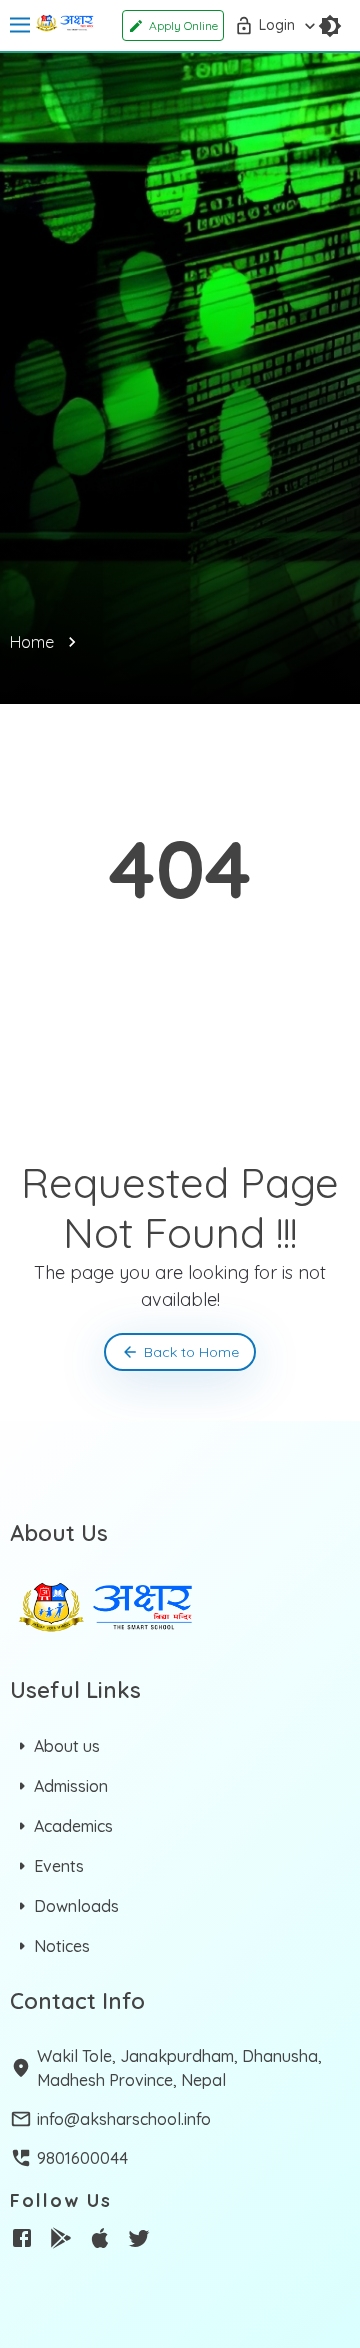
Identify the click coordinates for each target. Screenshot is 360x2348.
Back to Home (191, 1352)
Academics (73, 1826)
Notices (62, 1946)
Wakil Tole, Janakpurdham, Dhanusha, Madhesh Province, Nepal (179, 2068)
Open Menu (20, 25)
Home (32, 642)
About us (67, 1746)
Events (59, 1866)
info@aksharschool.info (124, 2119)
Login (277, 25)
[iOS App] (100, 2241)
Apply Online (183, 25)
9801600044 (82, 2158)
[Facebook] (22, 2241)
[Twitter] (139, 2241)
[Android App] (61, 2241)
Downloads (76, 1906)
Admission (71, 1786)
